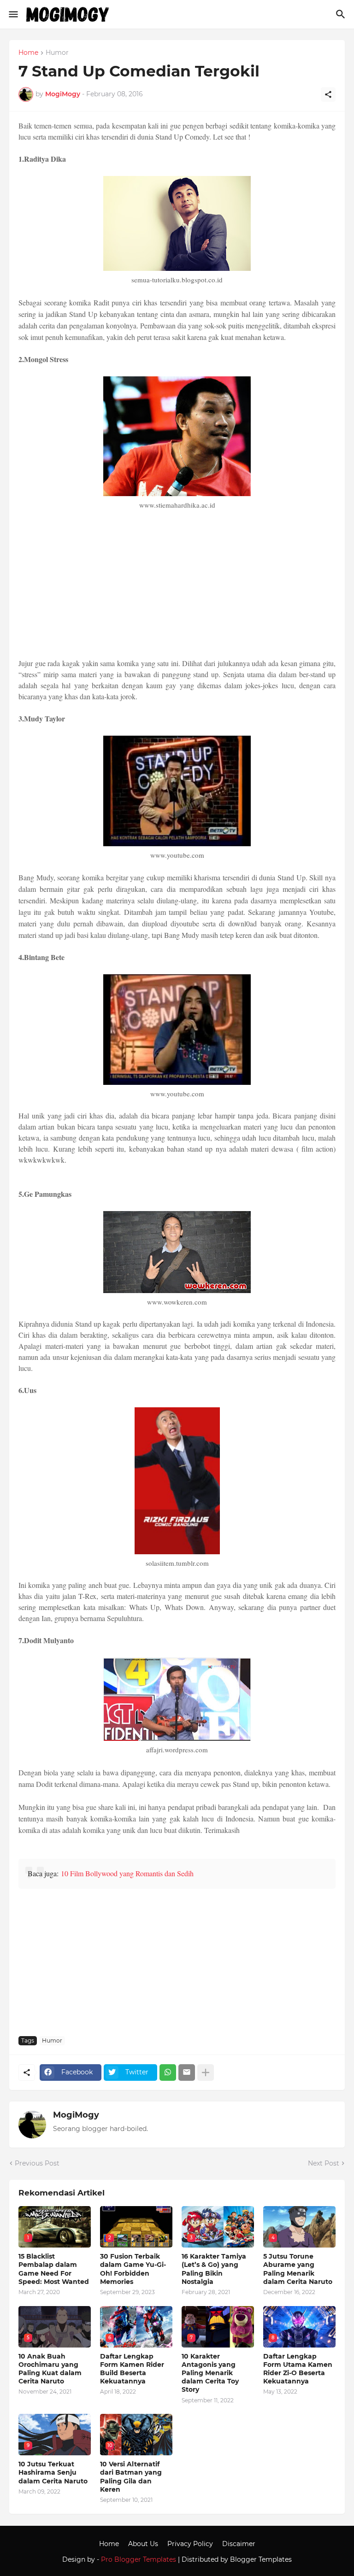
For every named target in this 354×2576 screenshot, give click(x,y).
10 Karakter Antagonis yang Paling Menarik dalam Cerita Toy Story (210, 2373)
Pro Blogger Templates (139, 2559)
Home (28, 53)
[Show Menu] (13, 14)
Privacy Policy (190, 2544)
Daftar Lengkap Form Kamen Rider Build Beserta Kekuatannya (132, 2369)
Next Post (324, 2163)
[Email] (187, 2073)
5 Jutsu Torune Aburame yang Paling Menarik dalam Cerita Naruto (298, 2269)
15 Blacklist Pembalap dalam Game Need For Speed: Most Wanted (54, 2269)
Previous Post (37, 2163)
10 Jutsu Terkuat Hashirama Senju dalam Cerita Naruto (53, 2472)
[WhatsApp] (168, 2073)
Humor (57, 53)
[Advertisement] (177, 585)
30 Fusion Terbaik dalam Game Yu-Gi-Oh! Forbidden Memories (133, 2269)
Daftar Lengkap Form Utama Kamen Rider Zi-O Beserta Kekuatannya (298, 2369)
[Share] (328, 94)
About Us (143, 2544)
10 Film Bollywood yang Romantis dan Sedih (127, 1873)
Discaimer (239, 2544)
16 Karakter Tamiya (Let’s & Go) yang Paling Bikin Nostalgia (214, 2269)
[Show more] (206, 2073)
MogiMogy (76, 2115)
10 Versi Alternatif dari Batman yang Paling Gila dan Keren (131, 2477)
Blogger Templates (261, 2559)
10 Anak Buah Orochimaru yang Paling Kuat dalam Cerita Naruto (50, 2369)
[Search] (342, 14)
